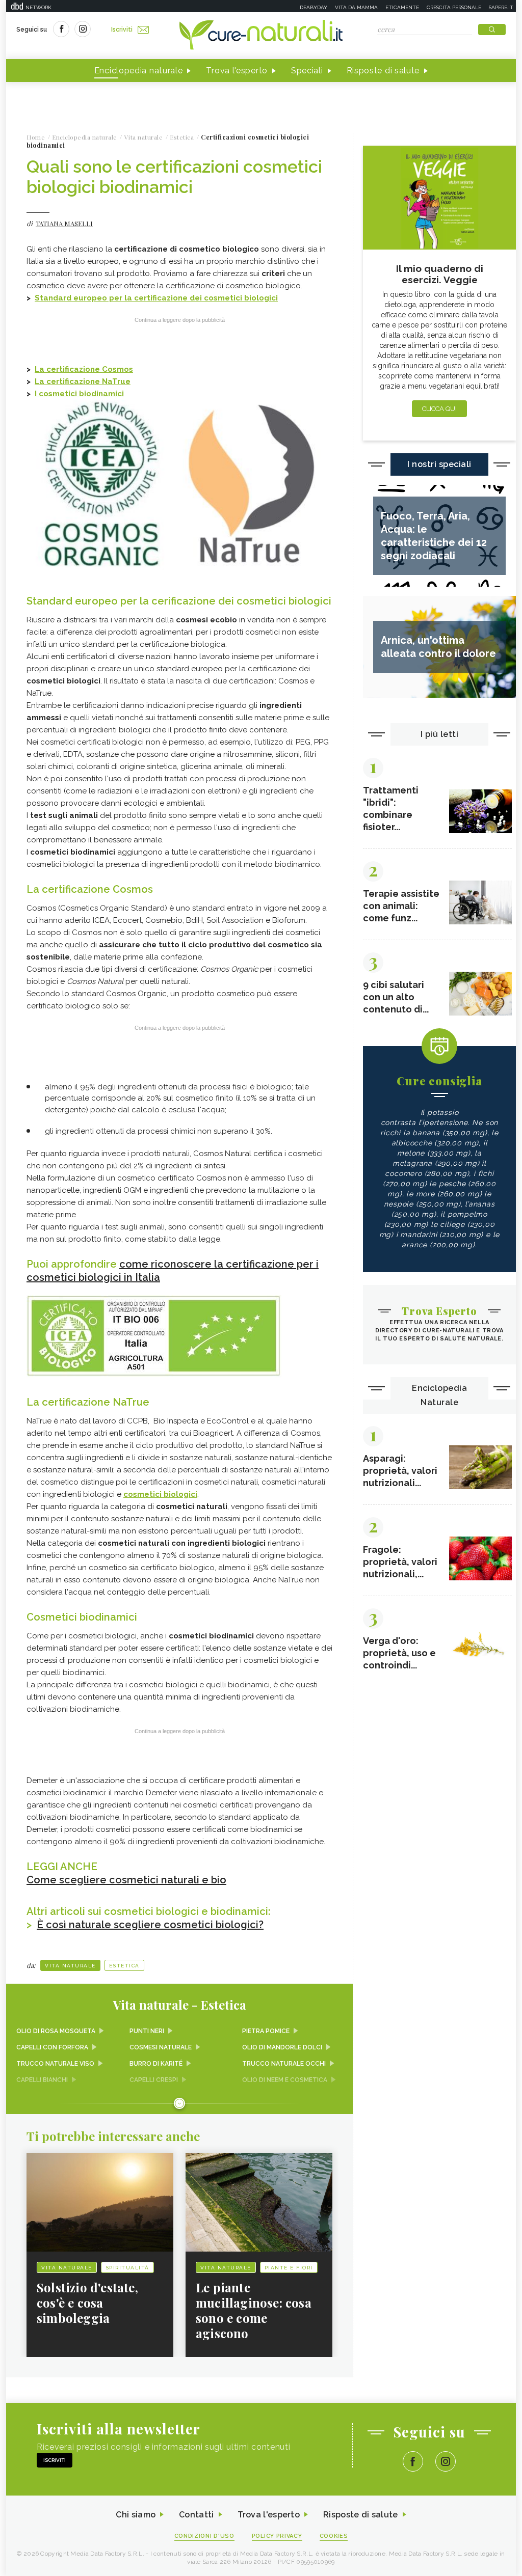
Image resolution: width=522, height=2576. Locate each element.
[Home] (261, 36)
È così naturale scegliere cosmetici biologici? (150, 1925)
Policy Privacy (277, 2536)
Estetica (124, 1966)
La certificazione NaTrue (83, 381)
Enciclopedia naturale (139, 71)
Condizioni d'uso (204, 2536)
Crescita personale (454, 7)
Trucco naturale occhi (284, 2064)
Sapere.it (501, 7)
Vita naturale (70, 1966)
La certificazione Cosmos (84, 369)
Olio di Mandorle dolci (282, 2047)
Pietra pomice (266, 2031)
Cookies (334, 2536)
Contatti (196, 2515)
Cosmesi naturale (161, 2047)
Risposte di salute (383, 71)
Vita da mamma (356, 7)
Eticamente (402, 7)
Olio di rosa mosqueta (56, 2031)
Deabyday (314, 7)
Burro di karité (156, 2064)
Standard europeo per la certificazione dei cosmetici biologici (156, 298)
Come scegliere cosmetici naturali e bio (126, 1880)
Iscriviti (122, 30)
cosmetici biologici (160, 1494)
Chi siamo (136, 2515)
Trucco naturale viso (55, 2064)
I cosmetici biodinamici (79, 394)
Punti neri (147, 2031)
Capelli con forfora (52, 2047)
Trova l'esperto (237, 71)
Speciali (307, 71)
